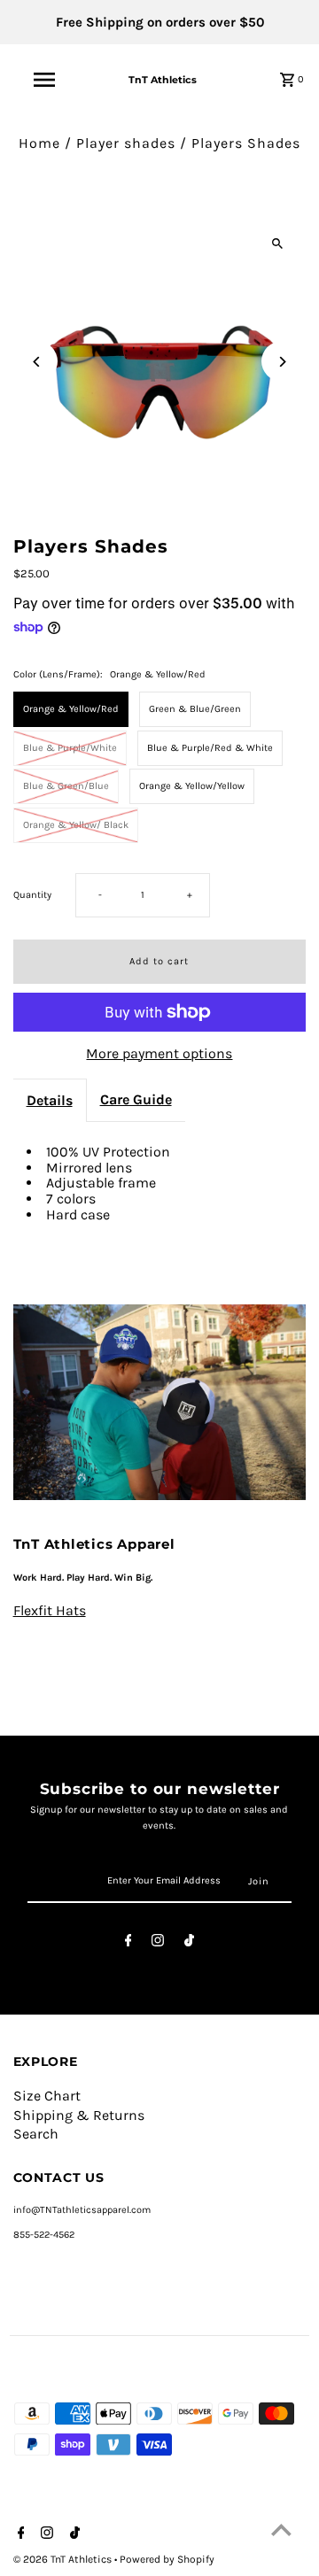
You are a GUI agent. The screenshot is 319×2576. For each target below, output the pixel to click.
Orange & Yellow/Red (71, 709)
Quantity (32, 895)
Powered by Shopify (167, 2559)
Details (50, 1100)
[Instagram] (158, 1943)
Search (36, 2134)
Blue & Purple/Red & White (210, 748)
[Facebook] (128, 1943)
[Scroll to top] (281, 2530)
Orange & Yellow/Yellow (192, 786)
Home (39, 143)
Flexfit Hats (50, 1611)
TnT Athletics (163, 80)
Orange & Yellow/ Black (76, 825)
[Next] (281, 362)
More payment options (159, 1054)
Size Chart (47, 2096)
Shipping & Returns (79, 2115)
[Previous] (38, 362)
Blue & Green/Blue (66, 786)
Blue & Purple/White (70, 748)
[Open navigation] (43, 80)
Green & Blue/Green (195, 709)
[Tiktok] (189, 1943)
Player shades (126, 143)
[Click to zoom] (277, 244)
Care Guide (136, 1099)
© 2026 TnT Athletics (64, 2559)
